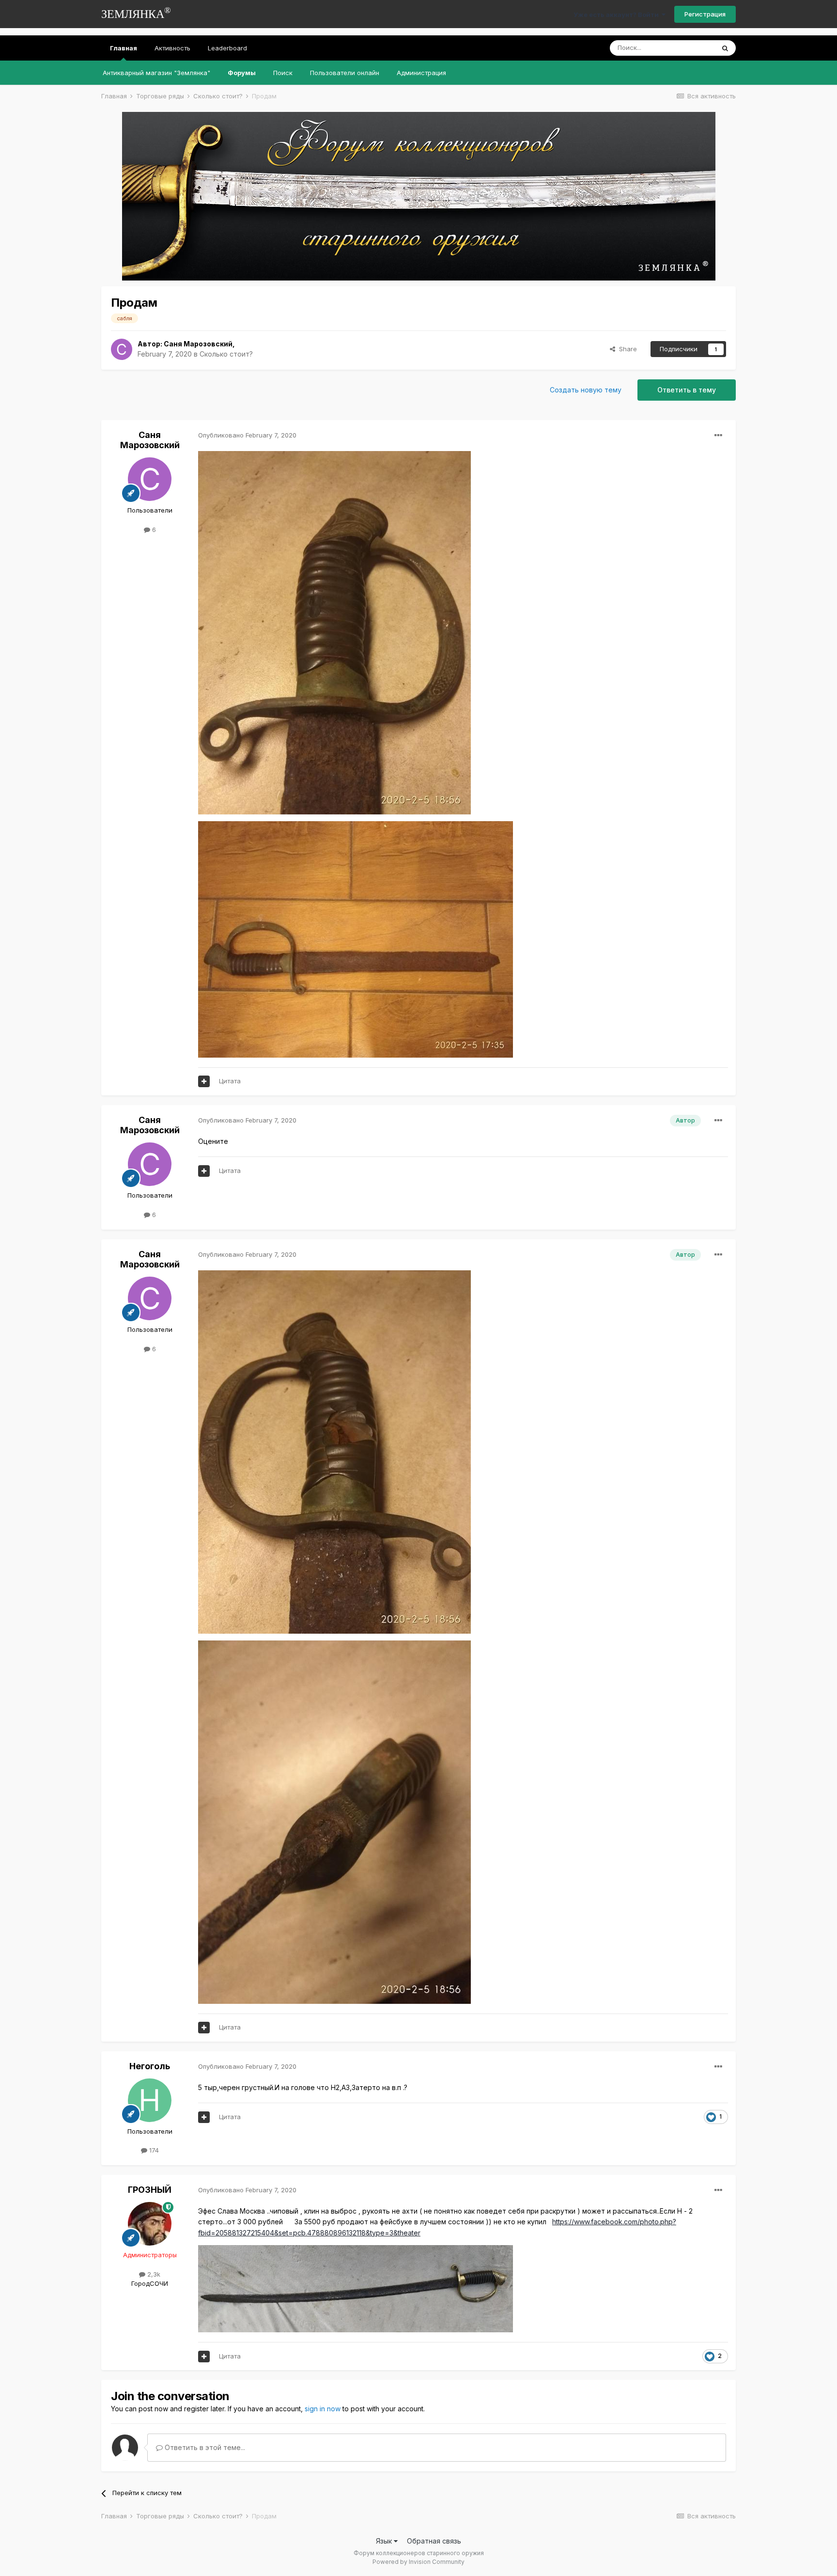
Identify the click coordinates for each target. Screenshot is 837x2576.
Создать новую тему (586, 390)
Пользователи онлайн (345, 73)
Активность (172, 48)
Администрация (421, 73)
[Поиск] (725, 48)
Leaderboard (227, 48)
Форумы (242, 73)
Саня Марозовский (198, 344)
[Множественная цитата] (204, 1081)
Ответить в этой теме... (204, 2447)
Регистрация (705, 14)
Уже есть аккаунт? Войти (618, 15)
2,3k (153, 2274)
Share (626, 349)
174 (153, 2150)
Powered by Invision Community (418, 2562)
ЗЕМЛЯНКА (136, 13)
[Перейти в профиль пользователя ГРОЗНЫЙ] (150, 2224)
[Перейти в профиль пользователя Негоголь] (150, 2100)
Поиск (283, 73)
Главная (124, 48)
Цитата (230, 1081)
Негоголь (150, 2066)
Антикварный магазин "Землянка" (156, 73)
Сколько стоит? (226, 354)
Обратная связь (434, 2541)
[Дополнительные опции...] (718, 436)
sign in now (323, 2409)
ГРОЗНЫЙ (150, 2190)
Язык (385, 2541)
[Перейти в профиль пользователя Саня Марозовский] (122, 349)
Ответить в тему (687, 390)
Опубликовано (247, 435)
